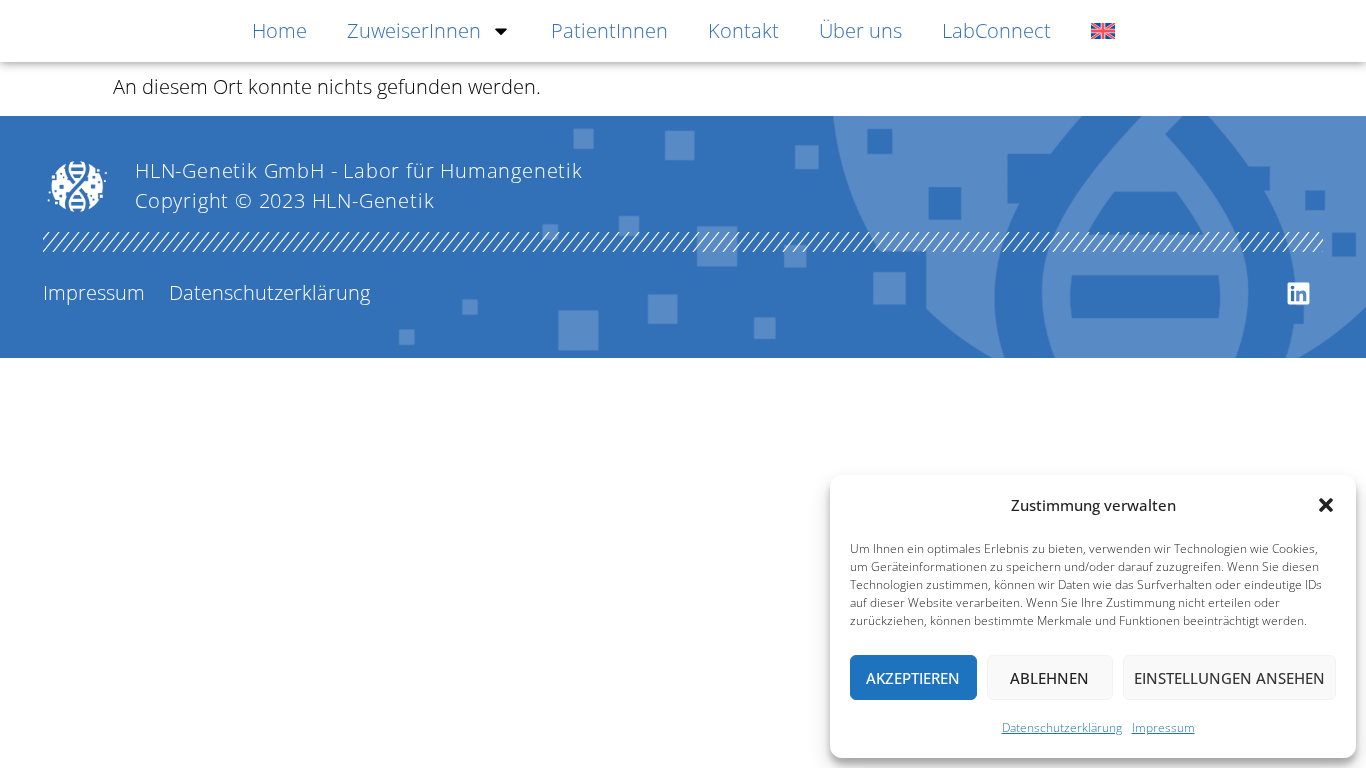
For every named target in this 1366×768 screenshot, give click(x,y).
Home (279, 30)
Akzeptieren (913, 678)
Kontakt (743, 30)
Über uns (860, 30)
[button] (1326, 505)
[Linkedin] (1298, 293)
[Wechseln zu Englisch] (1103, 31)
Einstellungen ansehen (1229, 678)
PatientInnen (609, 30)
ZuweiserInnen (414, 30)
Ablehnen (1049, 678)
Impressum (1163, 727)
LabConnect (996, 30)
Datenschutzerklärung (1062, 727)
